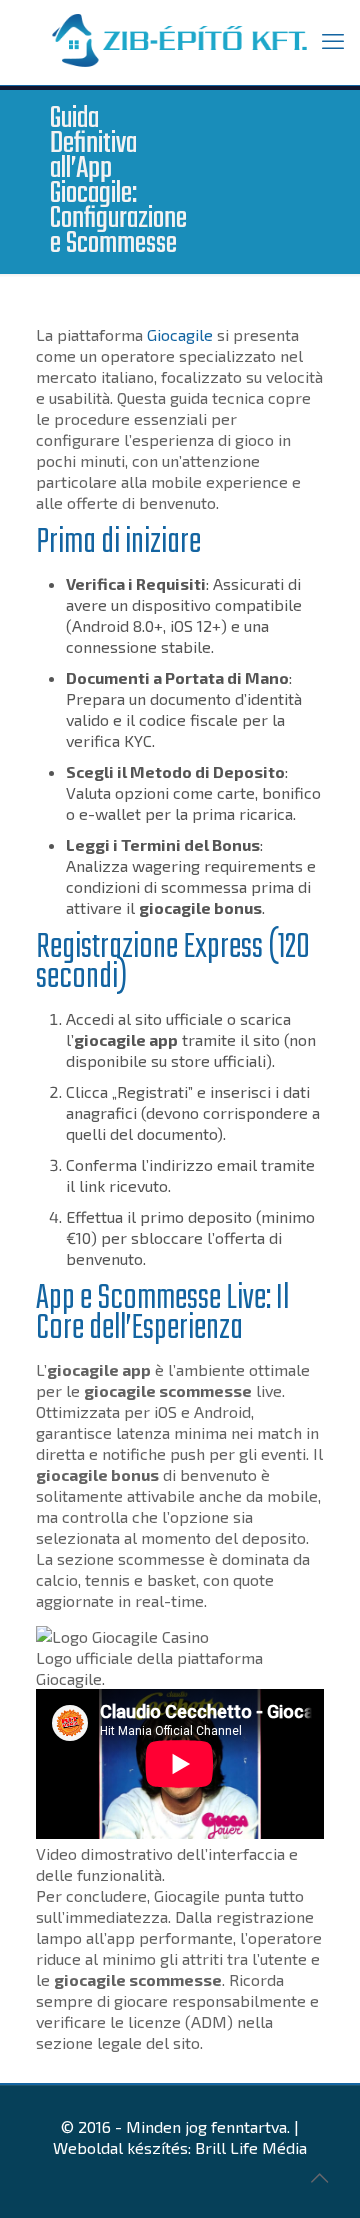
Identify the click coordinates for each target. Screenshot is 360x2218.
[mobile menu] (333, 40)
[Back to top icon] (319, 2177)
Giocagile (180, 334)
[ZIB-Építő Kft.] (180, 42)
